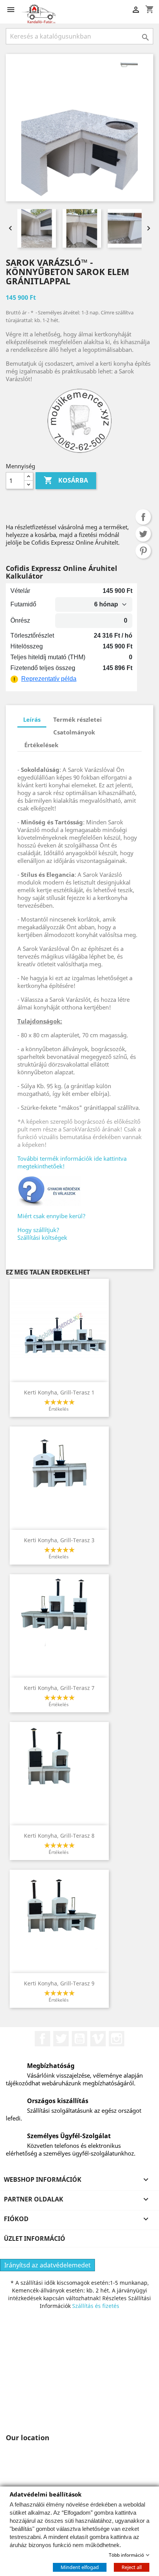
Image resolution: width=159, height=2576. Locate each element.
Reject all (132, 2567)
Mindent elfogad (80, 2567)
